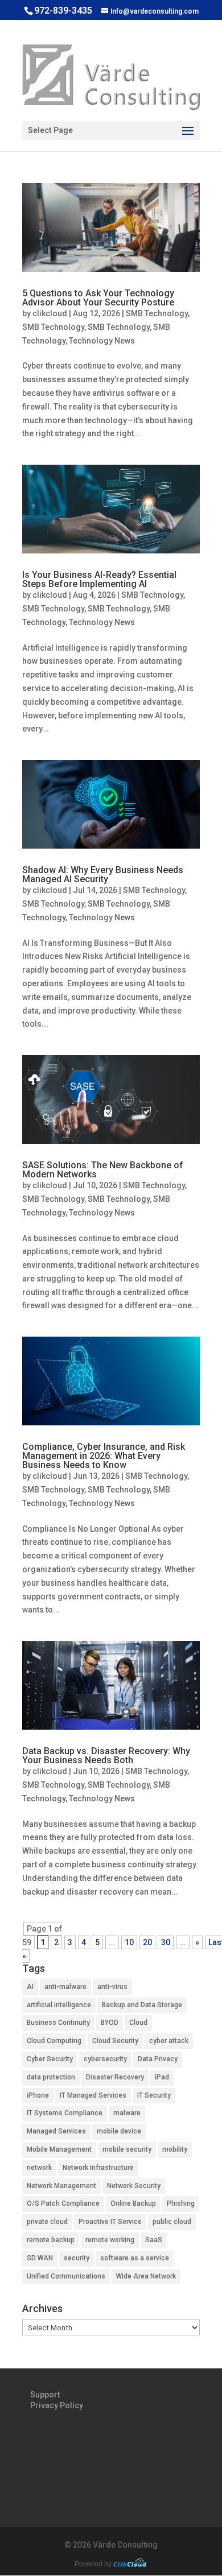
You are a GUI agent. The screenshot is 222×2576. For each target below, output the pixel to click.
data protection (51, 2077)
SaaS (154, 2240)
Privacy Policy (57, 2405)
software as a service (135, 2258)
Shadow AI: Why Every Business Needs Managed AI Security (103, 874)
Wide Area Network (146, 2276)
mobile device (119, 2131)
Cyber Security (50, 2059)
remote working (110, 2240)
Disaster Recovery (115, 2077)
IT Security (154, 2095)
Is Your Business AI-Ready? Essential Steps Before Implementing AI (99, 579)
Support (45, 2395)
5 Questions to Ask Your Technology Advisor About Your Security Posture (98, 298)
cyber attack (169, 2041)
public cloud (172, 2222)
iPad (162, 2077)
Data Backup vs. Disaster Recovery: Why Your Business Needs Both (106, 1756)
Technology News (102, 341)
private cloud (47, 2222)
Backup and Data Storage (142, 2005)
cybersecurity (105, 2059)
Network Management (61, 2186)
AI (30, 1987)
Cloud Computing (54, 2041)
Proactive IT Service (110, 2222)
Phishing (181, 2203)
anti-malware (65, 1987)
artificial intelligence (59, 2005)
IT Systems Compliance (65, 2113)
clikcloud (50, 313)
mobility (175, 2149)
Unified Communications (66, 2276)
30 (166, 1942)
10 (129, 1942)
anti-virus (112, 1987)
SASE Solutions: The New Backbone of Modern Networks (103, 1170)
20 (147, 1942)
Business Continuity (58, 2023)
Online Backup (133, 2203)
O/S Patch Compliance (63, 2203)
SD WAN (40, 2258)
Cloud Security (115, 2041)
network (39, 2168)
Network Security (134, 2186)
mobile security (127, 2149)
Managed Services (56, 2131)
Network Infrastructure (98, 2168)
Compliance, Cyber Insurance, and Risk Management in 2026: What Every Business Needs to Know (104, 1456)
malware (127, 2113)
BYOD (110, 2023)
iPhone (38, 2095)
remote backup (51, 2240)
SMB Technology (157, 313)
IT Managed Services (93, 2095)
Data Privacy (158, 2059)
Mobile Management (59, 2149)
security (77, 2258)
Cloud (138, 2023)
